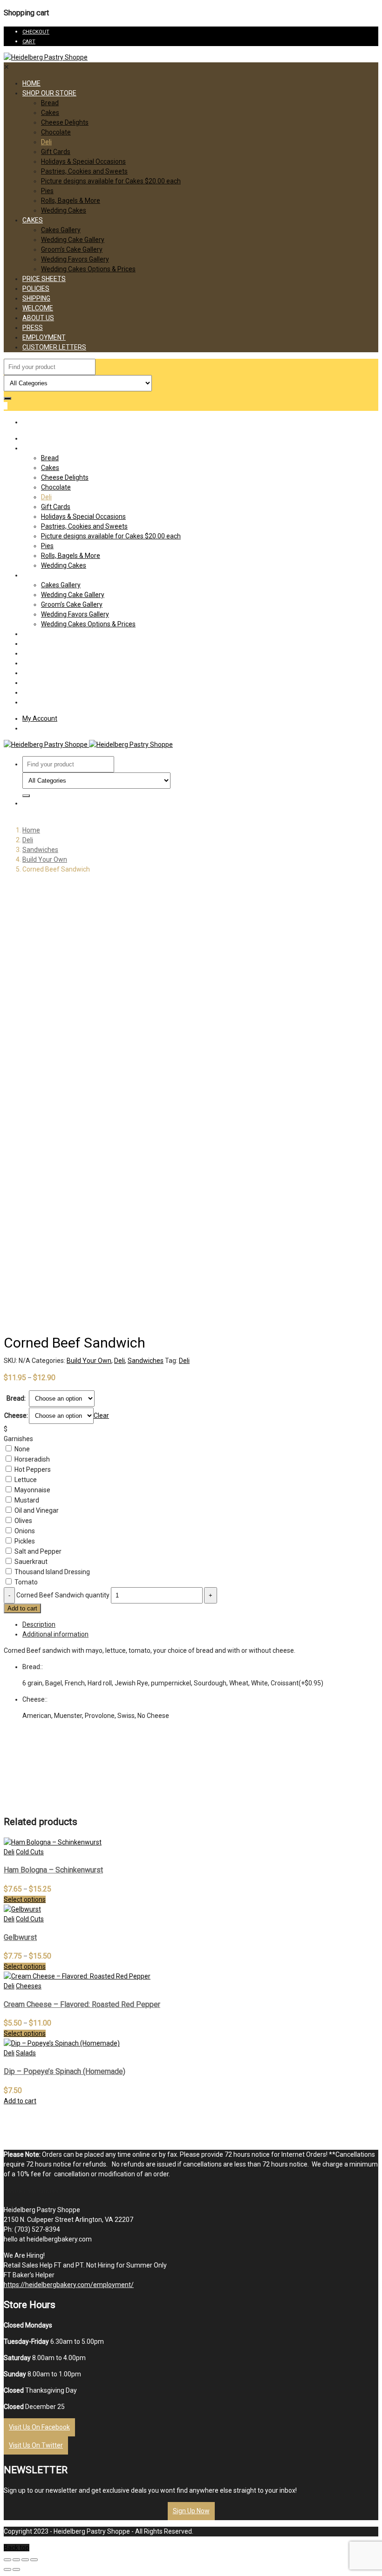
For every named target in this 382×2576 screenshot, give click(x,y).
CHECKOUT (36, 32)
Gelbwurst (20, 1937)
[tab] (200, 1625)
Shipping (36, 298)
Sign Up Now (191, 2511)
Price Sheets (44, 279)
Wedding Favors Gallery (75, 259)
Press (33, 328)
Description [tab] (39, 1624)
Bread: (16, 1398)
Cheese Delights (65, 122)
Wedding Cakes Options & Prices (88, 269)
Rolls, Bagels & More (71, 201)
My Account (40, 718)
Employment (44, 337)
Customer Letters (54, 347)
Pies (47, 191)
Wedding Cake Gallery (73, 240)
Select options (25, 1899)
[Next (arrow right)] (16, 2569)
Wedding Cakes (64, 210)
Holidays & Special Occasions (83, 161)
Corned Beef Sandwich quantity (63, 1595)
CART (29, 42)
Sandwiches (40, 850)
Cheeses (29, 1986)
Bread (50, 103)
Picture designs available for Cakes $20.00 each (111, 181)
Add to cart (22, 1608)
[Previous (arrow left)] (7, 2569)
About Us (38, 318)
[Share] (16, 2560)
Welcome (38, 308)
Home (31, 83)
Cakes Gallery (61, 230)
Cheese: (16, 1415)
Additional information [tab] (55, 1634)
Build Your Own (45, 859)
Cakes (50, 113)
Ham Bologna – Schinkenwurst (53, 1870)
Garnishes (18, 1439)
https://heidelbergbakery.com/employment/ (69, 2285)
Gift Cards (56, 152)
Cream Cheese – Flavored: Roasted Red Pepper (82, 2004)
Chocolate (56, 132)
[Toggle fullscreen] (25, 2560)
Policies (36, 288)
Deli (46, 142)
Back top (17, 2548)
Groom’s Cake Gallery (72, 249)
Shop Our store (49, 93)
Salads (26, 2053)
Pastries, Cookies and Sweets (84, 171)
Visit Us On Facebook (39, 2427)
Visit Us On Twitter (36, 2445)
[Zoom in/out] (34, 2560)
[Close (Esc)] (7, 2560)
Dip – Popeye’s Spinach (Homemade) (65, 2071)
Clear (101, 1415)
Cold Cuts (30, 1852)
